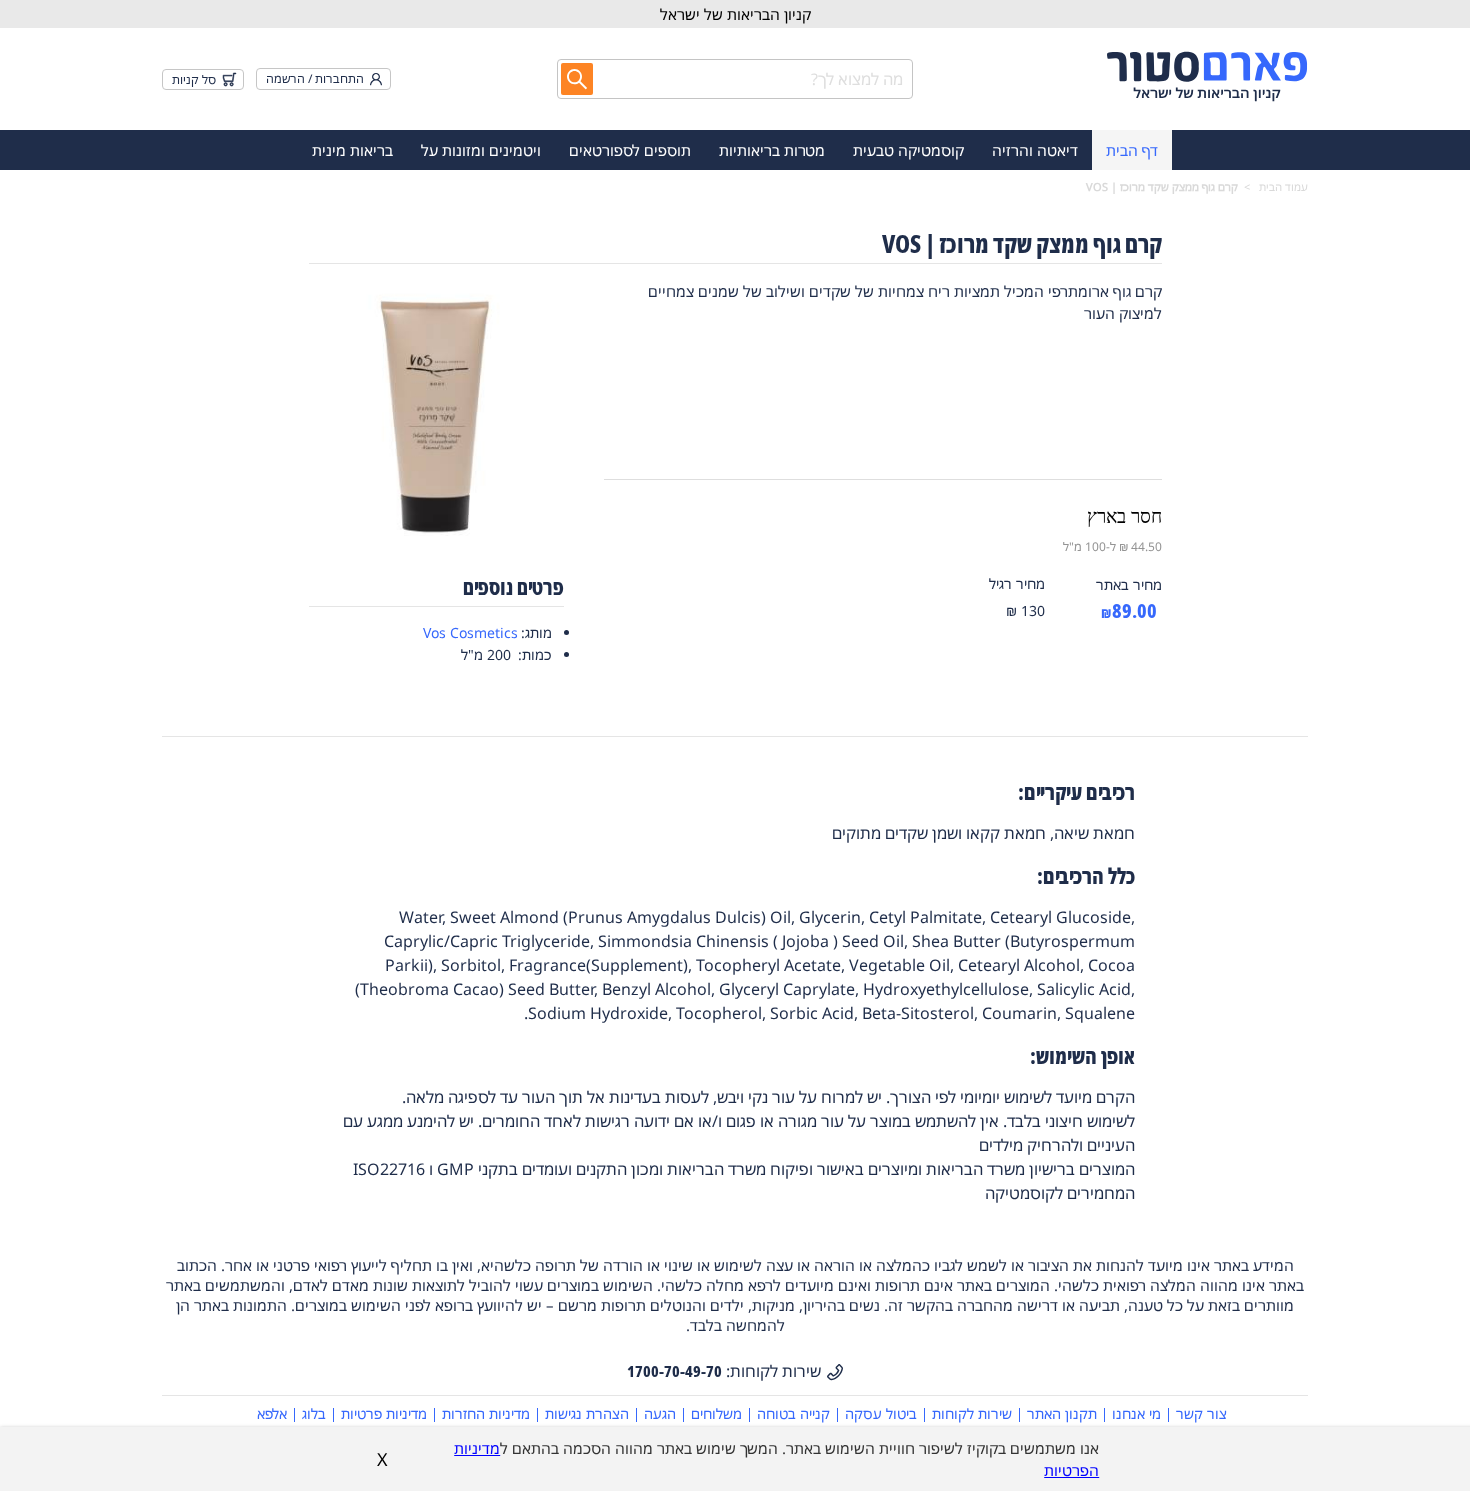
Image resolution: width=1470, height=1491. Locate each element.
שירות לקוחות (972, 1413)
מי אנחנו (1136, 1413)
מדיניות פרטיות (384, 1413)
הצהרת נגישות (587, 1413)
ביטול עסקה (881, 1413)
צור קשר (1201, 1413)
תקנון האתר (1062, 1413)
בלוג (314, 1413)
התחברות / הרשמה (315, 78)
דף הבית (1132, 150)
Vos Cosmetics (470, 632)
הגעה (660, 1413)
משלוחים (716, 1413)
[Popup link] (437, 410)
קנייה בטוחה (793, 1413)
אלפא (272, 1413)
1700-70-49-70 (674, 1371)
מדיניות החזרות (486, 1413)
